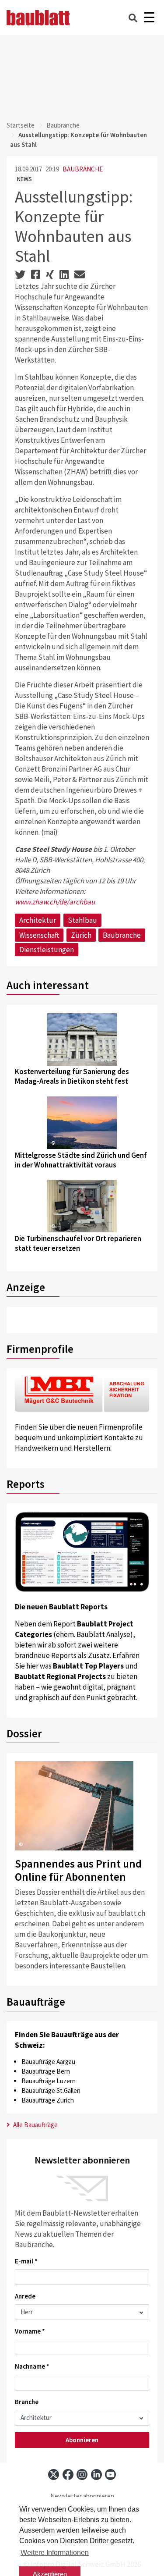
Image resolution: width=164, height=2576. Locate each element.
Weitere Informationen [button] (55, 2553)
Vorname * (30, 2331)
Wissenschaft (39, 935)
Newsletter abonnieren (82, 2496)
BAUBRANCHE (83, 169)
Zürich (81, 935)
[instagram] (82, 2475)
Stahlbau (82, 920)
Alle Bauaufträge (35, 2125)
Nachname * (32, 2366)
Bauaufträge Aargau (48, 2062)
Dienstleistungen (47, 950)
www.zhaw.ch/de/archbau (55, 902)
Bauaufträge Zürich (48, 2100)
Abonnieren (82, 2440)
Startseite (21, 125)
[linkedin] (96, 2475)
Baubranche (63, 125)
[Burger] (149, 18)
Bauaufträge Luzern (49, 2081)
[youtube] (110, 2475)
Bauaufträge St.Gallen (51, 2090)
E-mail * (26, 2261)
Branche (27, 2402)
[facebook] (68, 2475)
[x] (54, 2475)
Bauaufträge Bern (46, 2071)
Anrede (25, 2296)
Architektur (38, 920)
